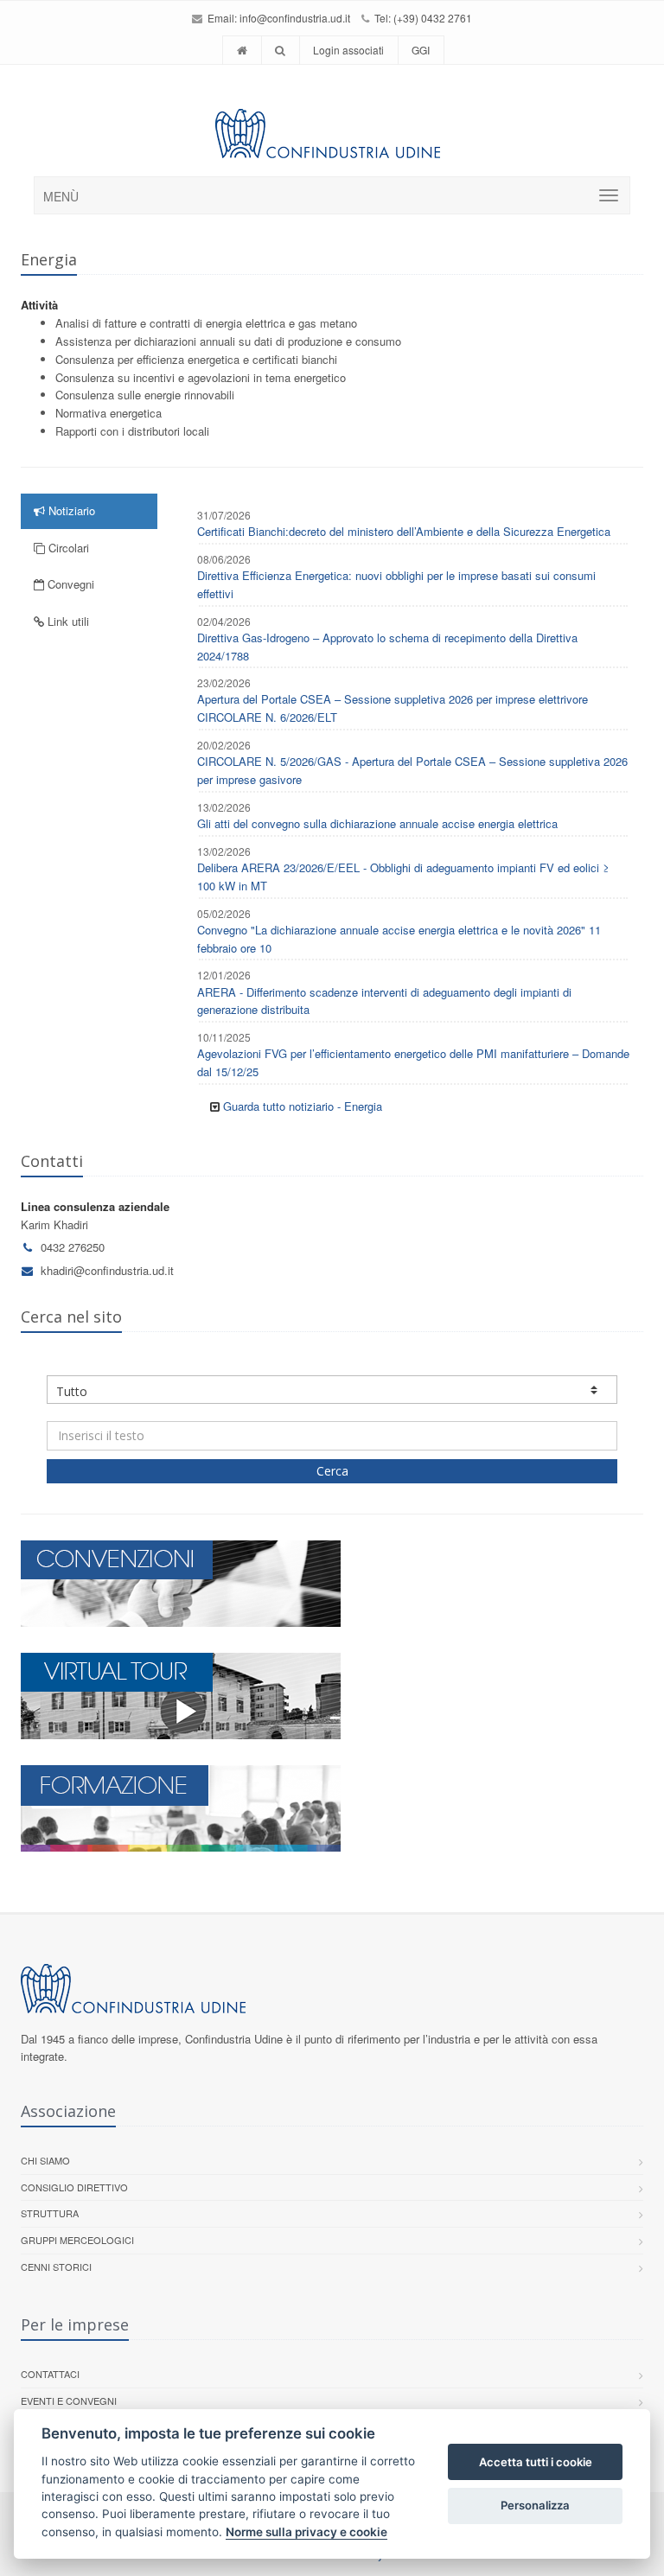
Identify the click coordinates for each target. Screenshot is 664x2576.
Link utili (67, 621)
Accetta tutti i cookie (536, 2462)
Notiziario (70, 510)
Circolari (67, 548)
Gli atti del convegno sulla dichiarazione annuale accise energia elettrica (377, 823)
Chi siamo (45, 2160)
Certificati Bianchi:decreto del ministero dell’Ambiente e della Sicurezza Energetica (404, 531)
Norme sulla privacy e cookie (306, 2532)
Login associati (348, 50)
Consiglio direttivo (74, 2187)
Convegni (69, 584)
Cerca (332, 1471)
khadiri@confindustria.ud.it (107, 1270)
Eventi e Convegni (69, 2401)
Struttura (50, 2213)
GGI (421, 50)
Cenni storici (56, 2267)
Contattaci (50, 2374)
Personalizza (535, 2505)
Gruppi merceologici (77, 2240)
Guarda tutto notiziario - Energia (303, 1106)
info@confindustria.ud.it (295, 18)
